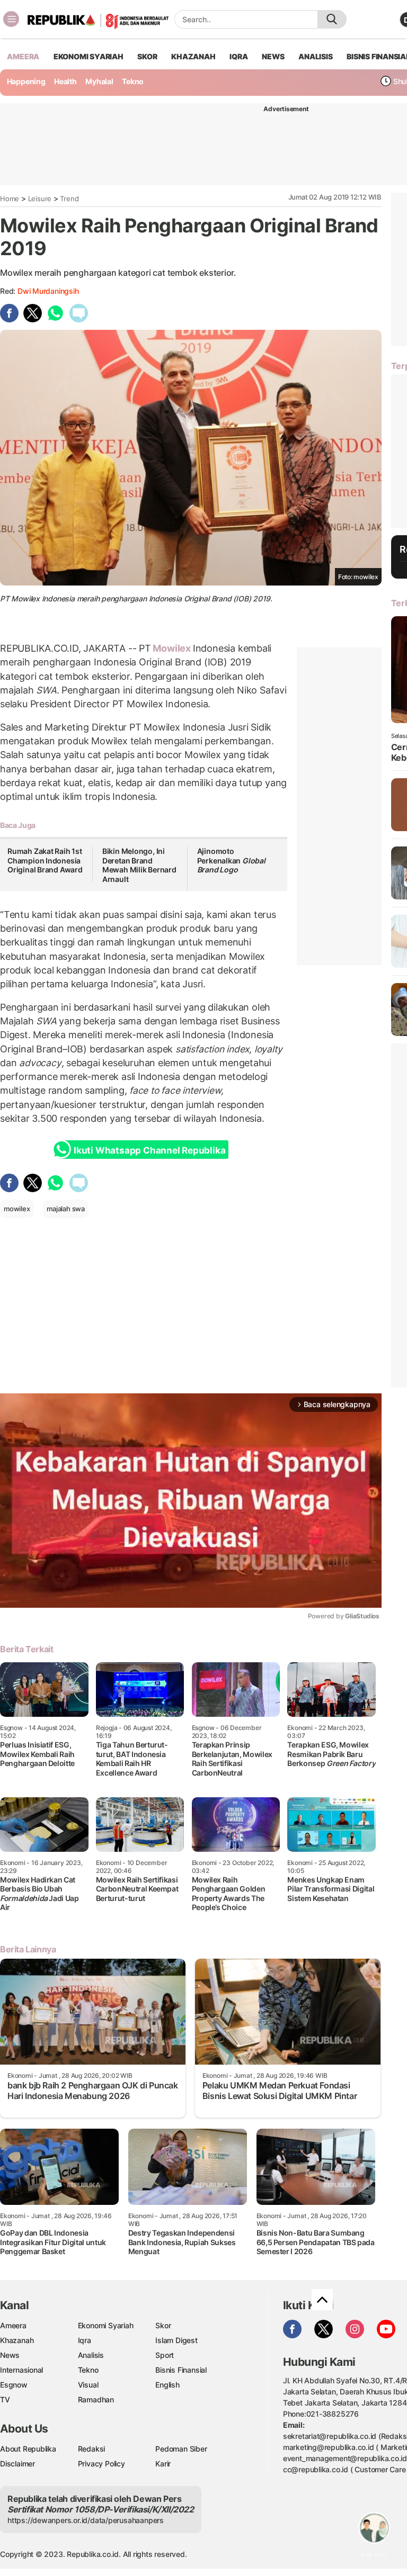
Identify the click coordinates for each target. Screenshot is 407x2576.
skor (147, 56)
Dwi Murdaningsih (48, 291)
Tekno (133, 81)
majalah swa (66, 1209)
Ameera (13, 2325)
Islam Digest (176, 2340)
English (167, 2385)
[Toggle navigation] (11, 19)
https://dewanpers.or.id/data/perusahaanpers (86, 2520)
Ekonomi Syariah (89, 56)
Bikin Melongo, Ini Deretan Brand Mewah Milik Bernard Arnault (139, 865)
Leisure (40, 199)
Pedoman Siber (181, 2449)
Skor (163, 2325)
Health (65, 81)
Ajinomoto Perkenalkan (231, 860)
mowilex (17, 1209)
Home (10, 199)
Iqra (85, 2340)
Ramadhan (96, 2399)
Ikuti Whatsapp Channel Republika (149, 1150)
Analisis (91, 2355)
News (10, 2355)
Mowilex (172, 648)
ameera (23, 56)
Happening (26, 81)
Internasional (21, 2370)
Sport (165, 2355)
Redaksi (92, 2449)
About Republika (28, 2449)
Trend (69, 199)
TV (5, 2399)
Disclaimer (17, 2464)
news (273, 56)
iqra (238, 56)
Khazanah (17, 2340)
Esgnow (14, 2385)
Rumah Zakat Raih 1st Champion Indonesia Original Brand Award (45, 860)
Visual (88, 2385)
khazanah (193, 56)
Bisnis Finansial (181, 2370)
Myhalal (99, 81)
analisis (315, 56)
